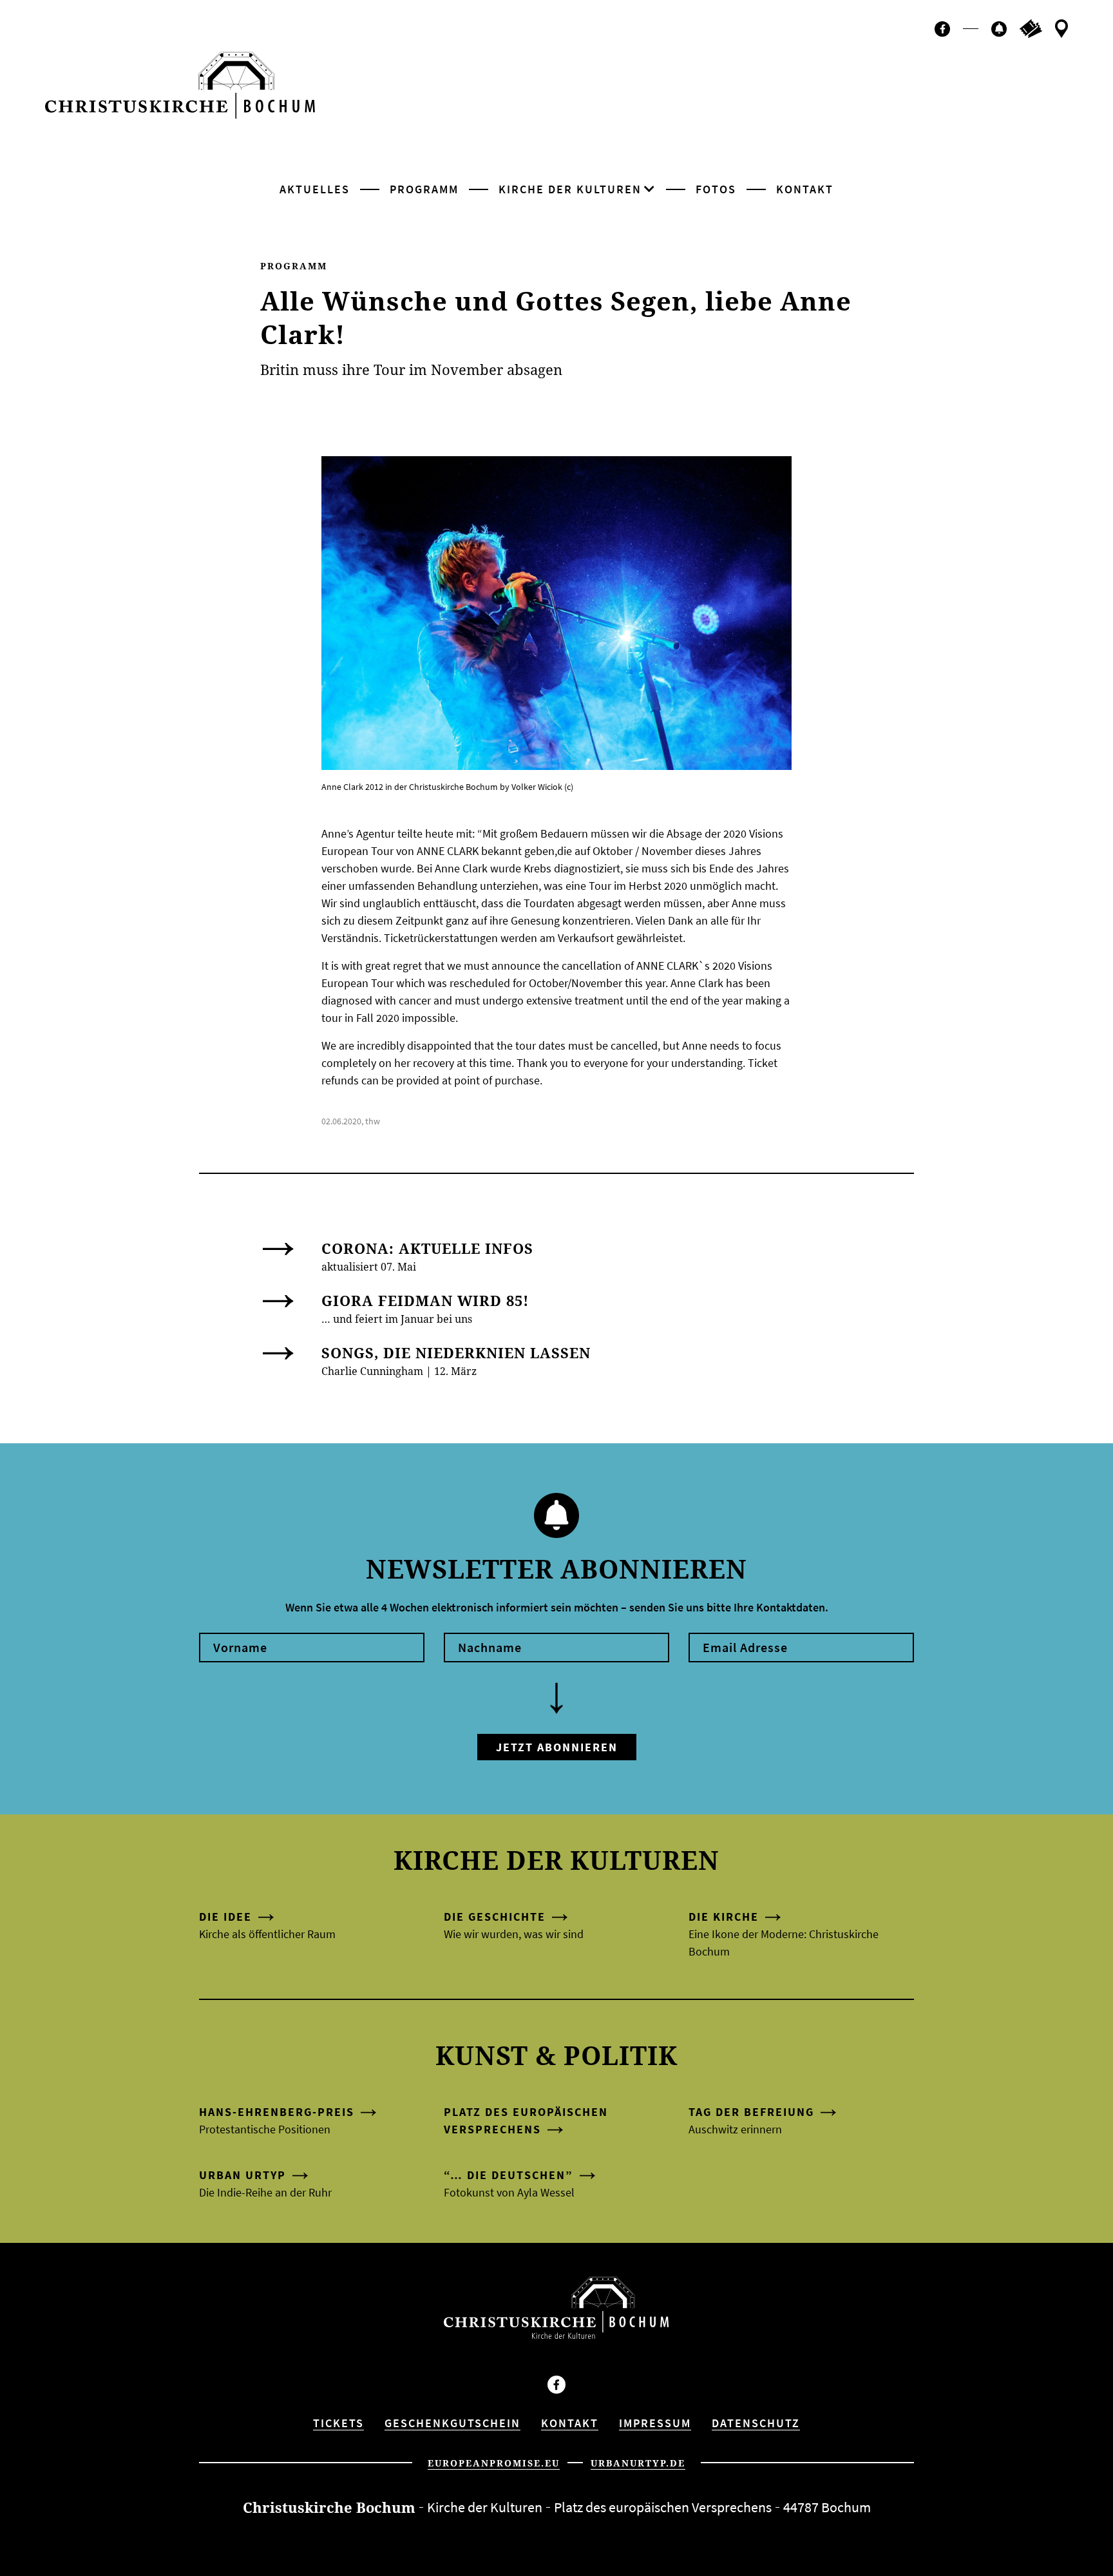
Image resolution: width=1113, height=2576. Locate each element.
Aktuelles (315, 189)
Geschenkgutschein (452, 2423)
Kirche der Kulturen (570, 189)
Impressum (655, 2423)
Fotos (716, 189)
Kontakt (805, 189)
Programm (424, 189)
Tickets (338, 2423)
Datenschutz (756, 2423)
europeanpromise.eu (494, 2463)
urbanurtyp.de (638, 2463)
